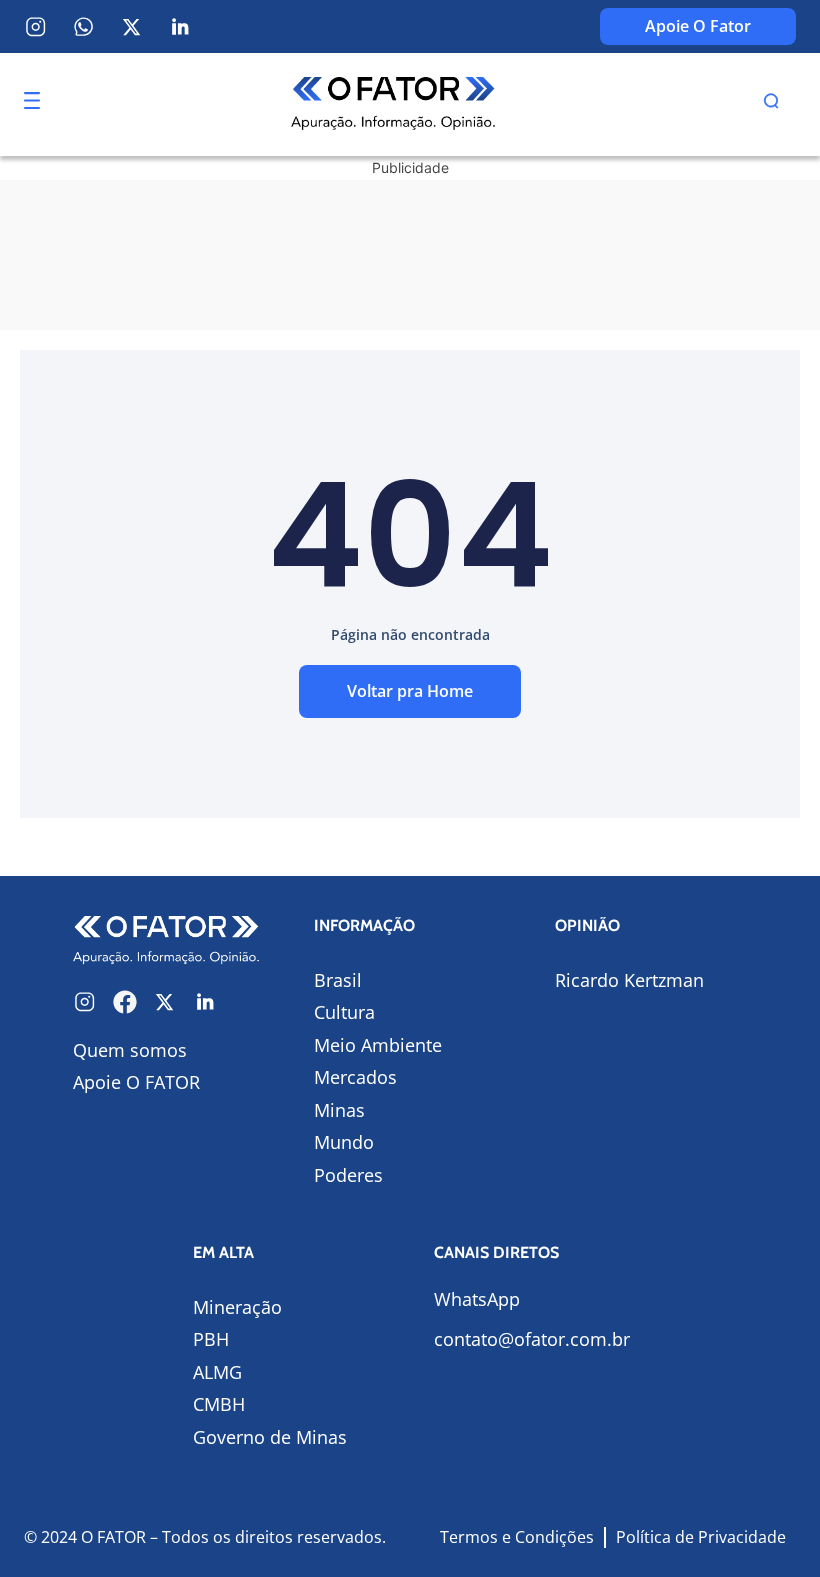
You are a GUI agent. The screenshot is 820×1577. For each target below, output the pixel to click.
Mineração (237, 1307)
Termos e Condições (517, 1537)
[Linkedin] (180, 27)
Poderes (348, 1175)
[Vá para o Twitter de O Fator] (165, 1002)
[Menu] (32, 100)
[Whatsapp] (84, 27)
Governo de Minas (270, 1437)
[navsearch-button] (771, 104)
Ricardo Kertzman (629, 980)
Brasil (338, 980)
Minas (339, 1110)
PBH (211, 1339)
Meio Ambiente (378, 1045)
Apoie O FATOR (136, 1082)
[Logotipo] (393, 104)
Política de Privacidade (701, 1537)
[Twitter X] (132, 27)
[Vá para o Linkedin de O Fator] (205, 1002)
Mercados (355, 1077)
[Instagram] (36, 27)
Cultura (344, 1012)
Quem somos (130, 1050)
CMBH (219, 1404)
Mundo (344, 1142)
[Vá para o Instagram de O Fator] (85, 1002)
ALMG (217, 1372)
